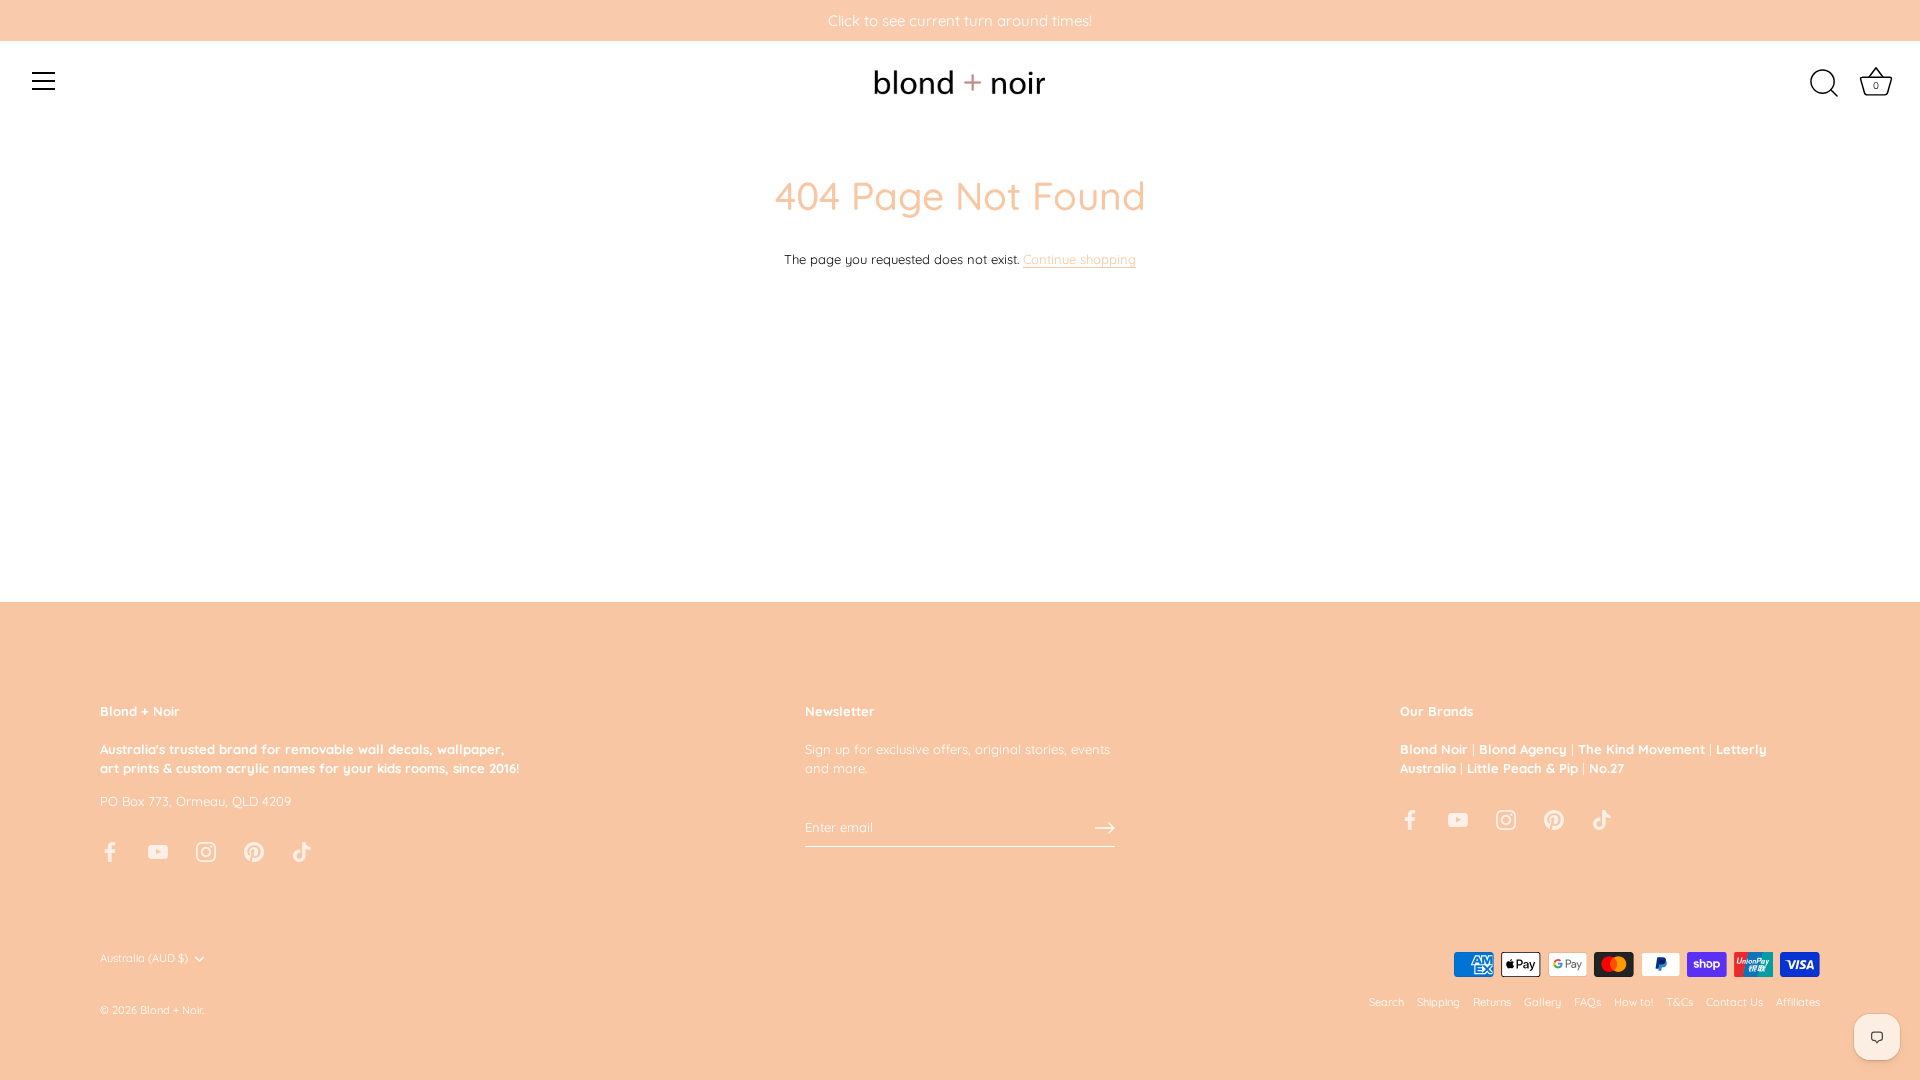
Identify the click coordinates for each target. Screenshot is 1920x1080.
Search (1386, 1002)
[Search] (1824, 84)
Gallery (1542, 1002)
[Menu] (44, 81)
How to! (1633, 1002)
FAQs (1587, 1002)
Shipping (1438, 1002)
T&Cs (1679, 1002)
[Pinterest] (254, 850)
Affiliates (1798, 1002)
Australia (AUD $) (144, 958)
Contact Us (1734, 1002)
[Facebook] (110, 850)
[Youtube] (158, 850)
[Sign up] (1105, 828)
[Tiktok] (302, 850)
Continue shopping (1079, 259)
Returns (1492, 1002)
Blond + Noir (171, 1010)
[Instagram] (206, 850)
